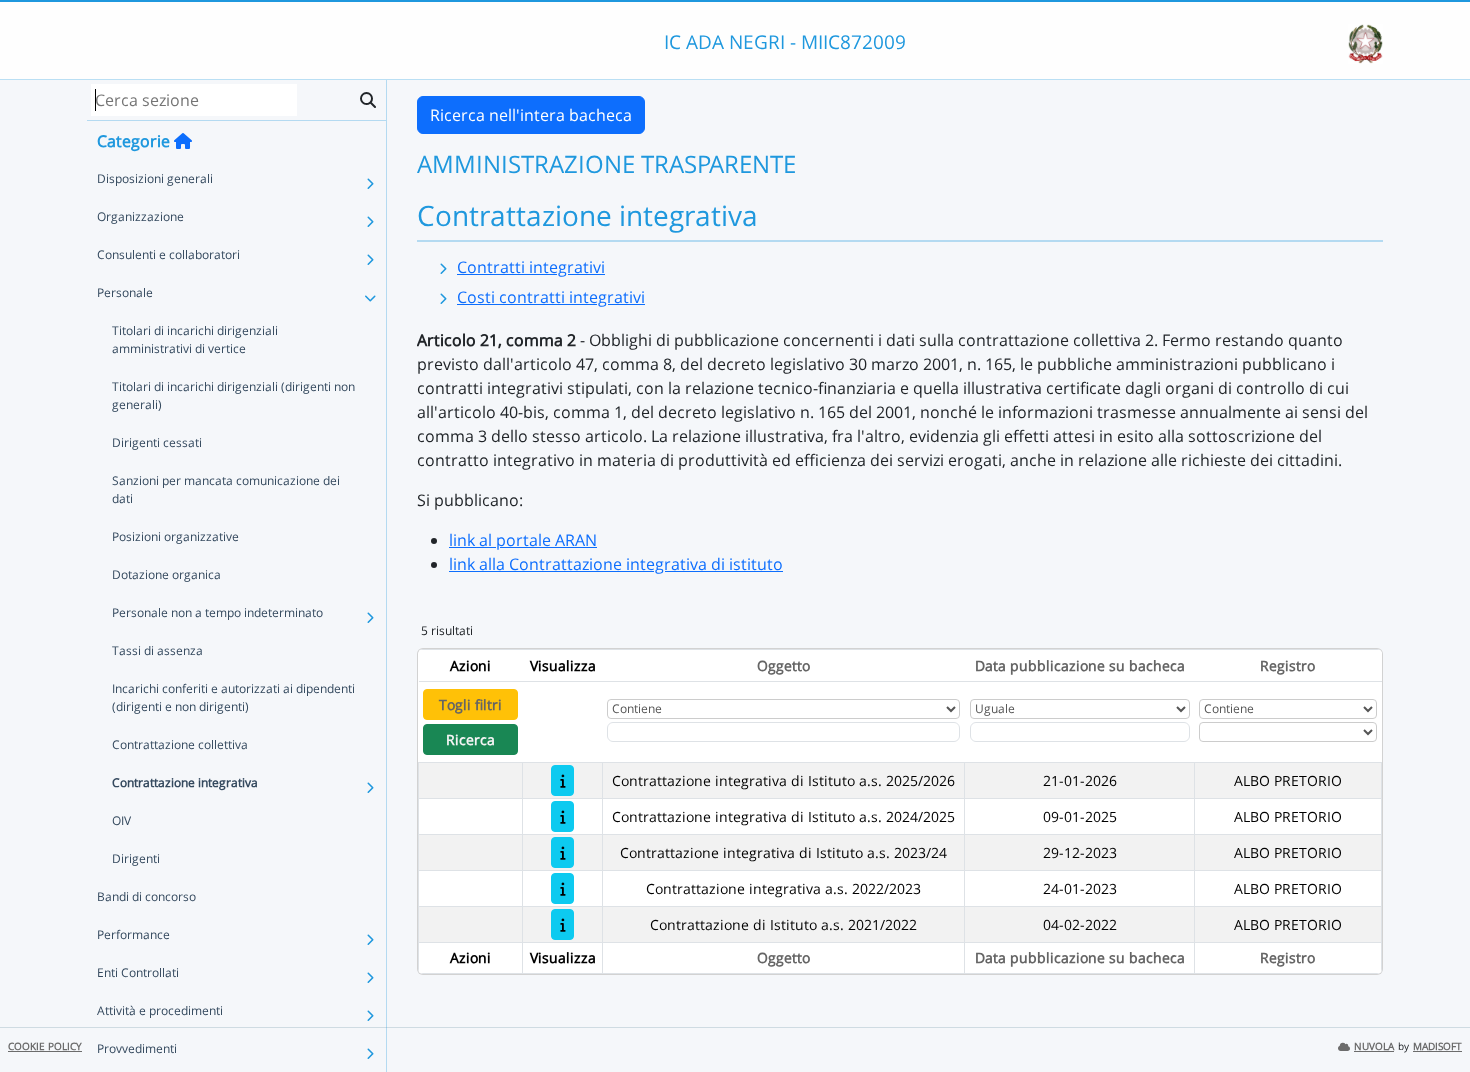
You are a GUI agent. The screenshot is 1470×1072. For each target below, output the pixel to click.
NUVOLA (1374, 1046)
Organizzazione (140, 216)
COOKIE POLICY (45, 1046)
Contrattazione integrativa (185, 782)
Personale (125, 292)
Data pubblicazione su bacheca (1080, 665)
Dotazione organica (166, 574)
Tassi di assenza (157, 650)
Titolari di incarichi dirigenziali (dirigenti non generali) (233, 395)
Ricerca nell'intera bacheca (531, 115)
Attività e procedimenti (160, 1010)
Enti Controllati (138, 972)
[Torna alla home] (183, 141)
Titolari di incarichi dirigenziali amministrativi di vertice (195, 339)
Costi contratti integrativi (551, 297)
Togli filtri (470, 704)
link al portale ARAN (523, 540)
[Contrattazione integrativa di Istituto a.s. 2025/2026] (562, 780)
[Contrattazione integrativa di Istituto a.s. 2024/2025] (562, 816)
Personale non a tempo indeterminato (217, 612)
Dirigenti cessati (157, 442)
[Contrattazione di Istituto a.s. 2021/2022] (562, 924)
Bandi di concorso (146, 896)
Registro (1287, 665)
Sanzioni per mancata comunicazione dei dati (226, 489)
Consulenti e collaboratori (168, 254)
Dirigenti (136, 858)
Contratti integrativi (531, 267)
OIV (121, 820)
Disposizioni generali (155, 178)
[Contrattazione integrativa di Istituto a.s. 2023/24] (562, 852)
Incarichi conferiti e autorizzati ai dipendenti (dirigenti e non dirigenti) (233, 697)
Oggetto (783, 665)
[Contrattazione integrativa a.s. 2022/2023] (562, 888)
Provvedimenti (137, 1048)
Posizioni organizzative (175, 536)
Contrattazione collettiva (180, 744)
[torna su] (1429, 1011)
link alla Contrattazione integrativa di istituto (616, 564)
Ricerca (470, 739)
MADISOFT (1437, 1046)
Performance (133, 934)
